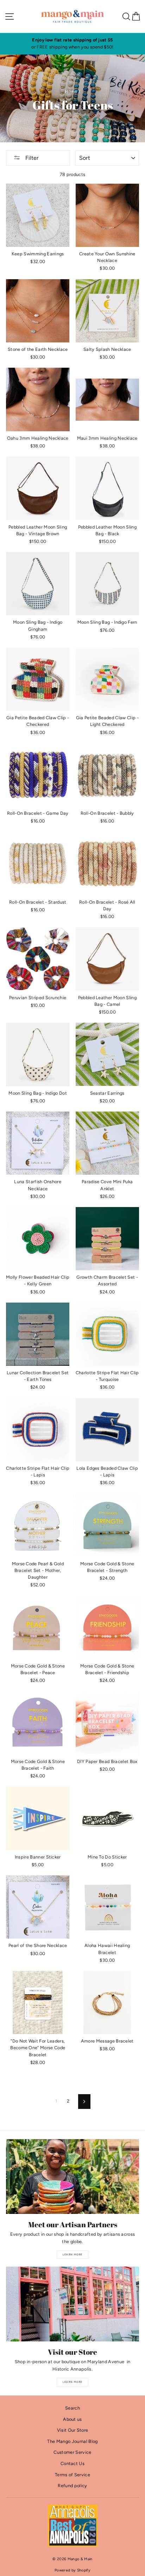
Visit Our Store (73, 2430)
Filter (31, 158)
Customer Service (72, 2452)
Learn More (73, 2254)
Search (72, 2408)
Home (71, 91)
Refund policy (72, 2486)
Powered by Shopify (72, 2570)
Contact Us (72, 2463)
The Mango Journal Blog (72, 2441)
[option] (72, 44)
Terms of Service (72, 2475)
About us (72, 2419)
